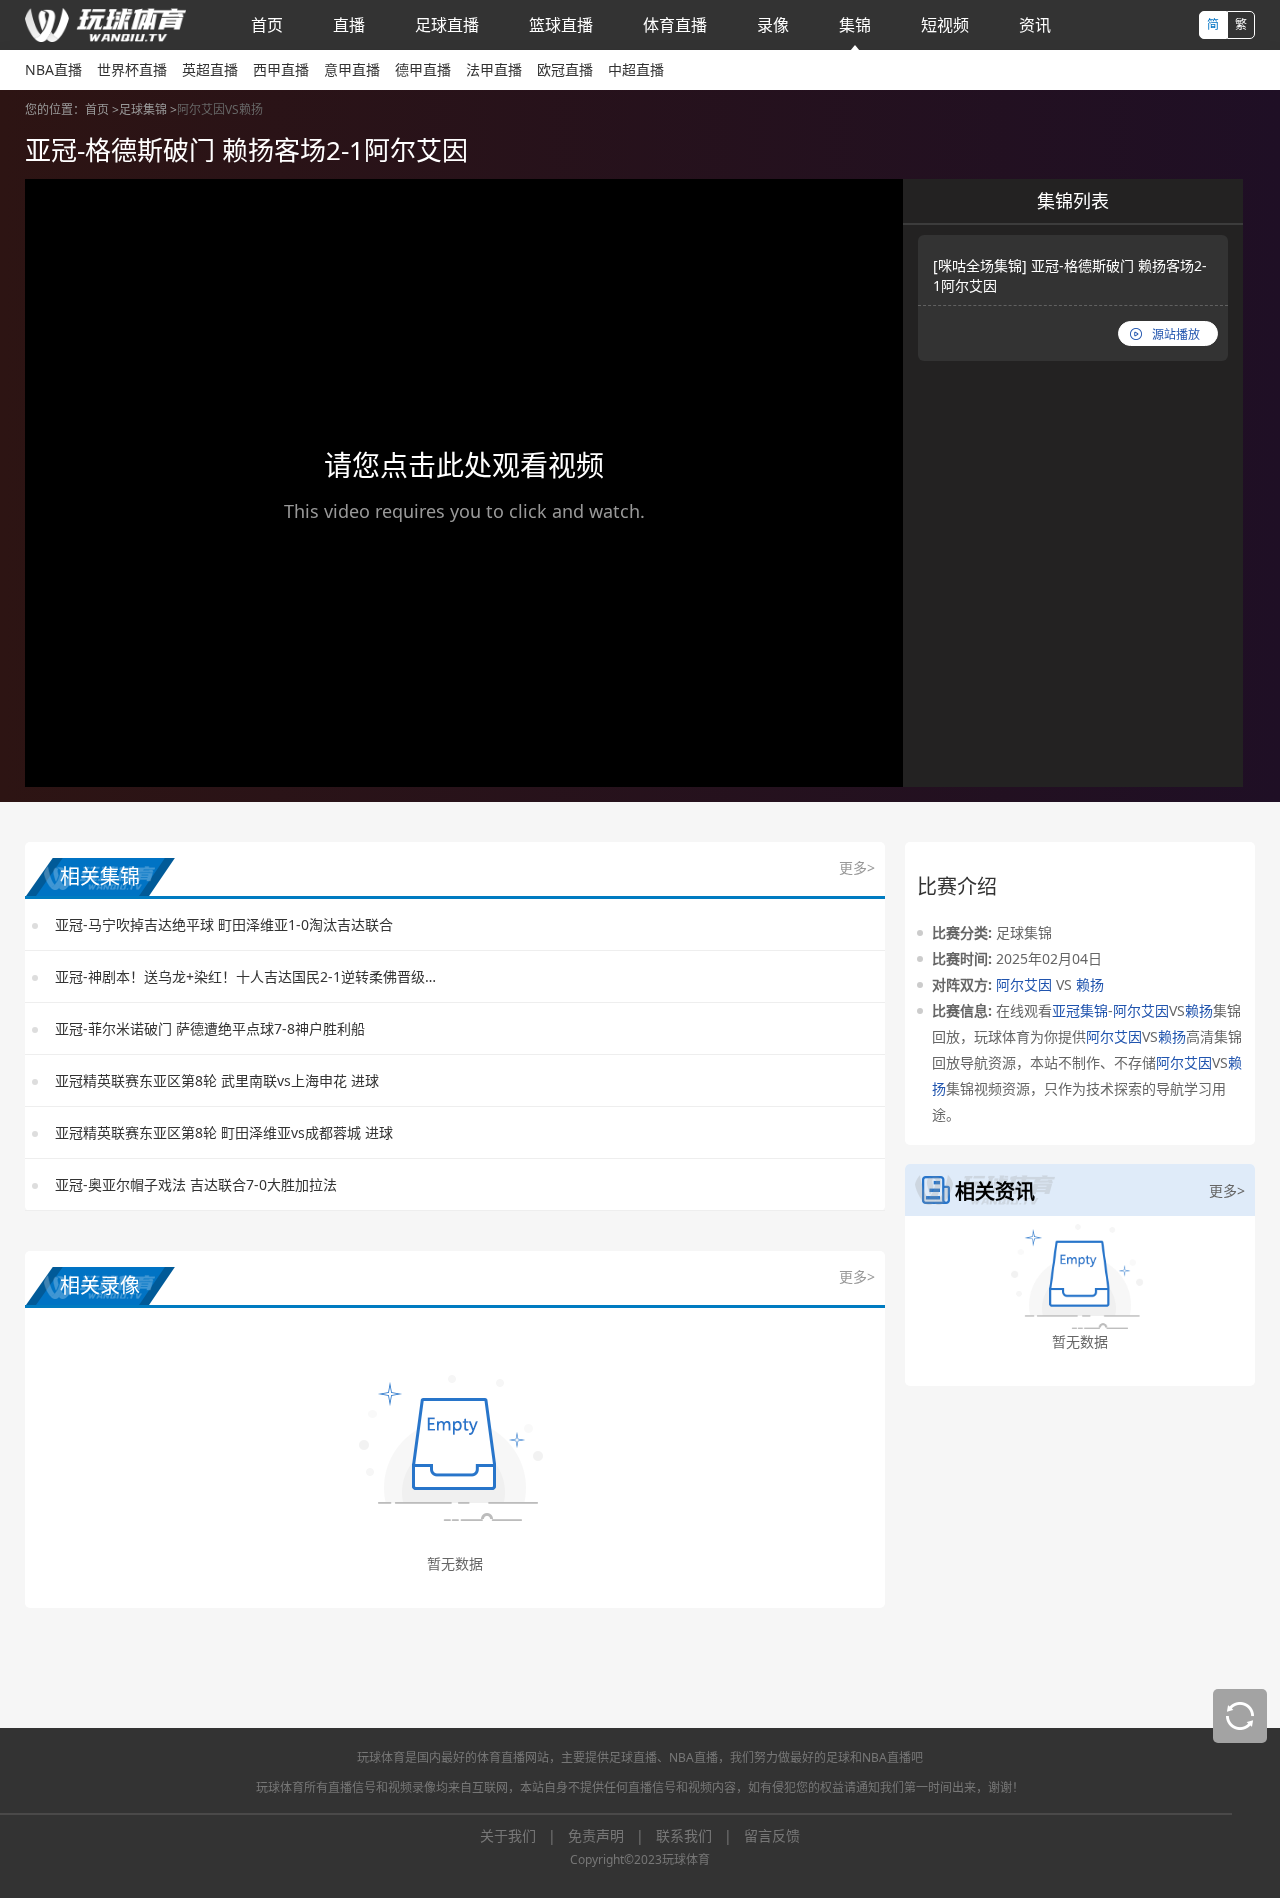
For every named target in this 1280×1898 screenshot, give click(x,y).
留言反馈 (772, 1835)
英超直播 (210, 69)
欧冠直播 (565, 69)
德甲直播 (423, 69)
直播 (349, 25)
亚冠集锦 (1080, 1010)
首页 (267, 25)
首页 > (102, 109)
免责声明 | (612, 1835)
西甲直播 (281, 69)
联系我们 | (700, 1835)
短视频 (945, 25)
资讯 (1035, 25)
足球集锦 (143, 109)
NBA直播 (53, 69)
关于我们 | (524, 1835)
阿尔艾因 (1024, 984)
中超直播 (636, 69)
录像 (773, 25)
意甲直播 (352, 69)
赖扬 (1090, 984)
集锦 (855, 25)
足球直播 (447, 25)
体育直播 (675, 25)
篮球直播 (561, 25)
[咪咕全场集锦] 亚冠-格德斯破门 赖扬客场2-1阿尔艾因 (1070, 275)
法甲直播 (494, 69)
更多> (857, 867)
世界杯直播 (132, 69)
